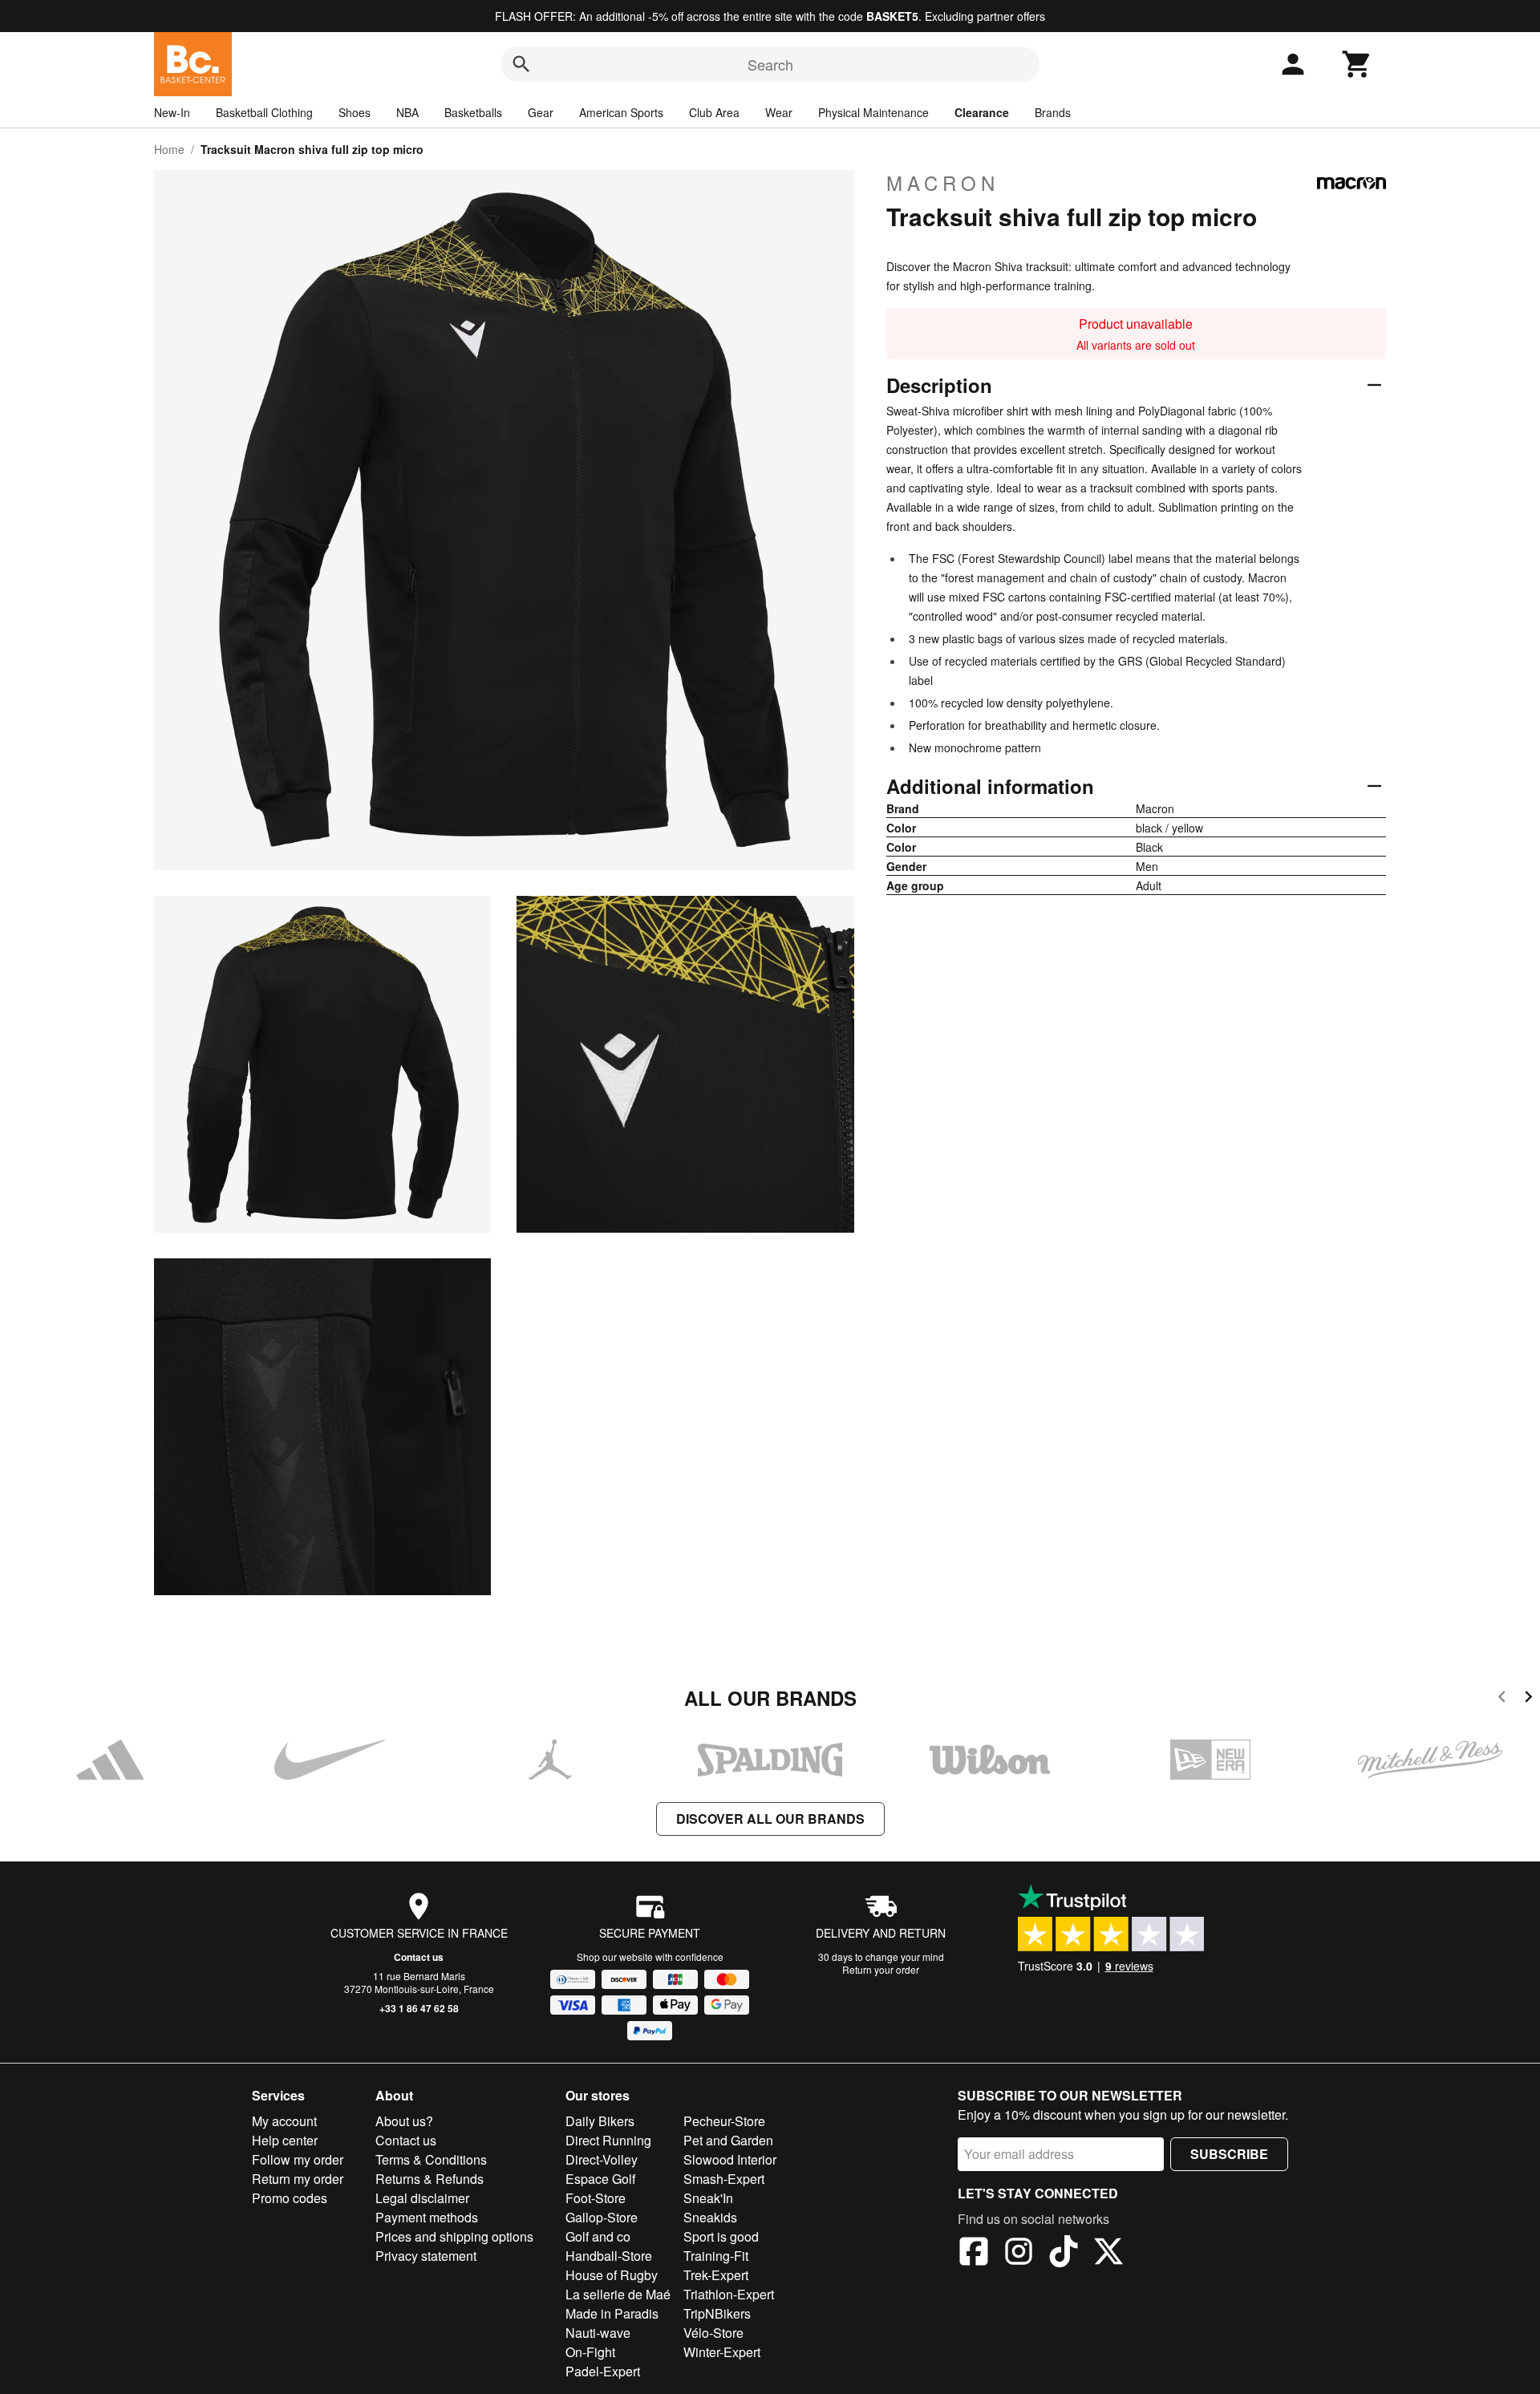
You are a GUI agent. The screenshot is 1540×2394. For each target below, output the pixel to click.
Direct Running (608, 2140)
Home (169, 149)
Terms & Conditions (431, 2159)
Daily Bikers (600, 2121)
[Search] (521, 64)
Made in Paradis (612, 2313)
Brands (1053, 112)
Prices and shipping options (454, 2236)
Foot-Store (596, 2198)
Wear (779, 112)
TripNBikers (717, 2313)
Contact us (419, 1957)
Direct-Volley (602, 2159)
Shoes (355, 112)
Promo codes (290, 2198)
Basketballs (473, 112)
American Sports (621, 112)
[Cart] (1357, 64)
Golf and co (598, 2236)
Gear (541, 112)
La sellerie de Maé (618, 2294)
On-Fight (590, 2352)
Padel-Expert (603, 2371)
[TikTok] (1064, 2254)
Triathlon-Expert (729, 2294)
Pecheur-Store (724, 2121)
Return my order (298, 2179)
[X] (1108, 2254)
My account (284, 2121)
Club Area (714, 112)
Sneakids (710, 2217)
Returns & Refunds (430, 2179)
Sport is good (721, 2236)
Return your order (881, 1969)
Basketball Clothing (264, 112)
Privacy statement (426, 2256)
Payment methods (427, 2217)
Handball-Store (609, 2256)
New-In (172, 112)
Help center (285, 2140)
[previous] (1502, 1699)
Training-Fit (716, 2256)
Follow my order (298, 2159)
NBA (407, 112)
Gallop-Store (602, 2217)
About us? (404, 2121)
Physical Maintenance (873, 112)
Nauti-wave (598, 2333)
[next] (1528, 1699)
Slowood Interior (730, 2159)
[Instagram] (1019, 2254)
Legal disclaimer (422, 2198)
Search (770, 64)
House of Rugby (612, 2275)
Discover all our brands (770, 1819)
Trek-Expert (716, 2275)
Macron (943, 183)
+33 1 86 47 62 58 (419, 2008)
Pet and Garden (728, 2140)
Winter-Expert (722, 2352)
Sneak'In (708, 2198)
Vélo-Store (713, 2333)
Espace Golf (600, 2179)
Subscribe (1229, 2154)
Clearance (982, 112)
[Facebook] (974, 2254)
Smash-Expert (724, 2179)
